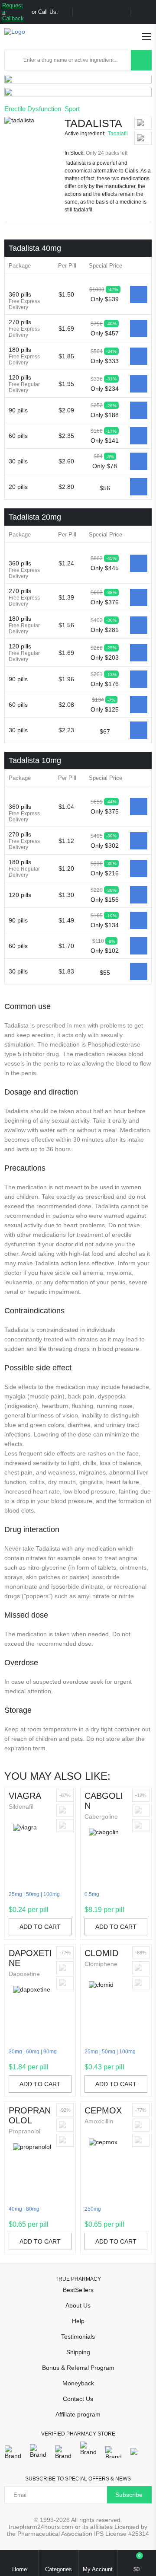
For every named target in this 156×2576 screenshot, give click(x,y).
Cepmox (103, 2110)
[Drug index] (14, 60)
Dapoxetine (30, 1958)
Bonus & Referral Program (78, 2368)
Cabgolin (104, 1801)
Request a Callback (13, 12)
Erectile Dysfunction (33, 109)
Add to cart (40, 1927)
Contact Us (78, 2399)
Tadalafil (118, 134)
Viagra (25, 1796)
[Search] (141, 60)
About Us (78, 2305)
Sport (72, 109)
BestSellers (78, 2290)
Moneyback (78, 2383)
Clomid (101, 1953)
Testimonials (78, 2337)
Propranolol (30, 2115)
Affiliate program (78, 2414)
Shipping (78, 2352)
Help (78, 2321)
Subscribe (129, 2495)
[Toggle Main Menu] (146, 37)
